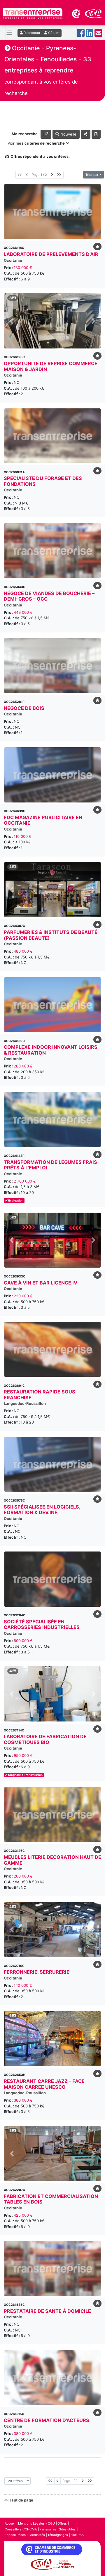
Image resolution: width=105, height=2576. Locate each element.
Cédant (53, 33)
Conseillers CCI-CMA (21, 2529)
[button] (12, 321)
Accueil (10, 2523)
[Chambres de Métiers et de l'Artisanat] (93, 13)
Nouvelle (68, 134)
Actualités (37, 2535)
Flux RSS (77, 2535)
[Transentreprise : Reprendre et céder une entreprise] (33, 13)
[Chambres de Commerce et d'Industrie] (76, 13)
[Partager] (86, 134)
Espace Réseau (16, 2535)
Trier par (92, 175)
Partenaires (48, 2529)
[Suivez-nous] (81, 35)
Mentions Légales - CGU (36, 2523)
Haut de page (20, 2500)
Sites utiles (67, 2529)
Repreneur (32, 33)
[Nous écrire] (98, 35)
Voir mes (36, 143)
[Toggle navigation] (9, 33)
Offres (62, 2523)
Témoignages (58, 2535)
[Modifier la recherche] (46, 134)
